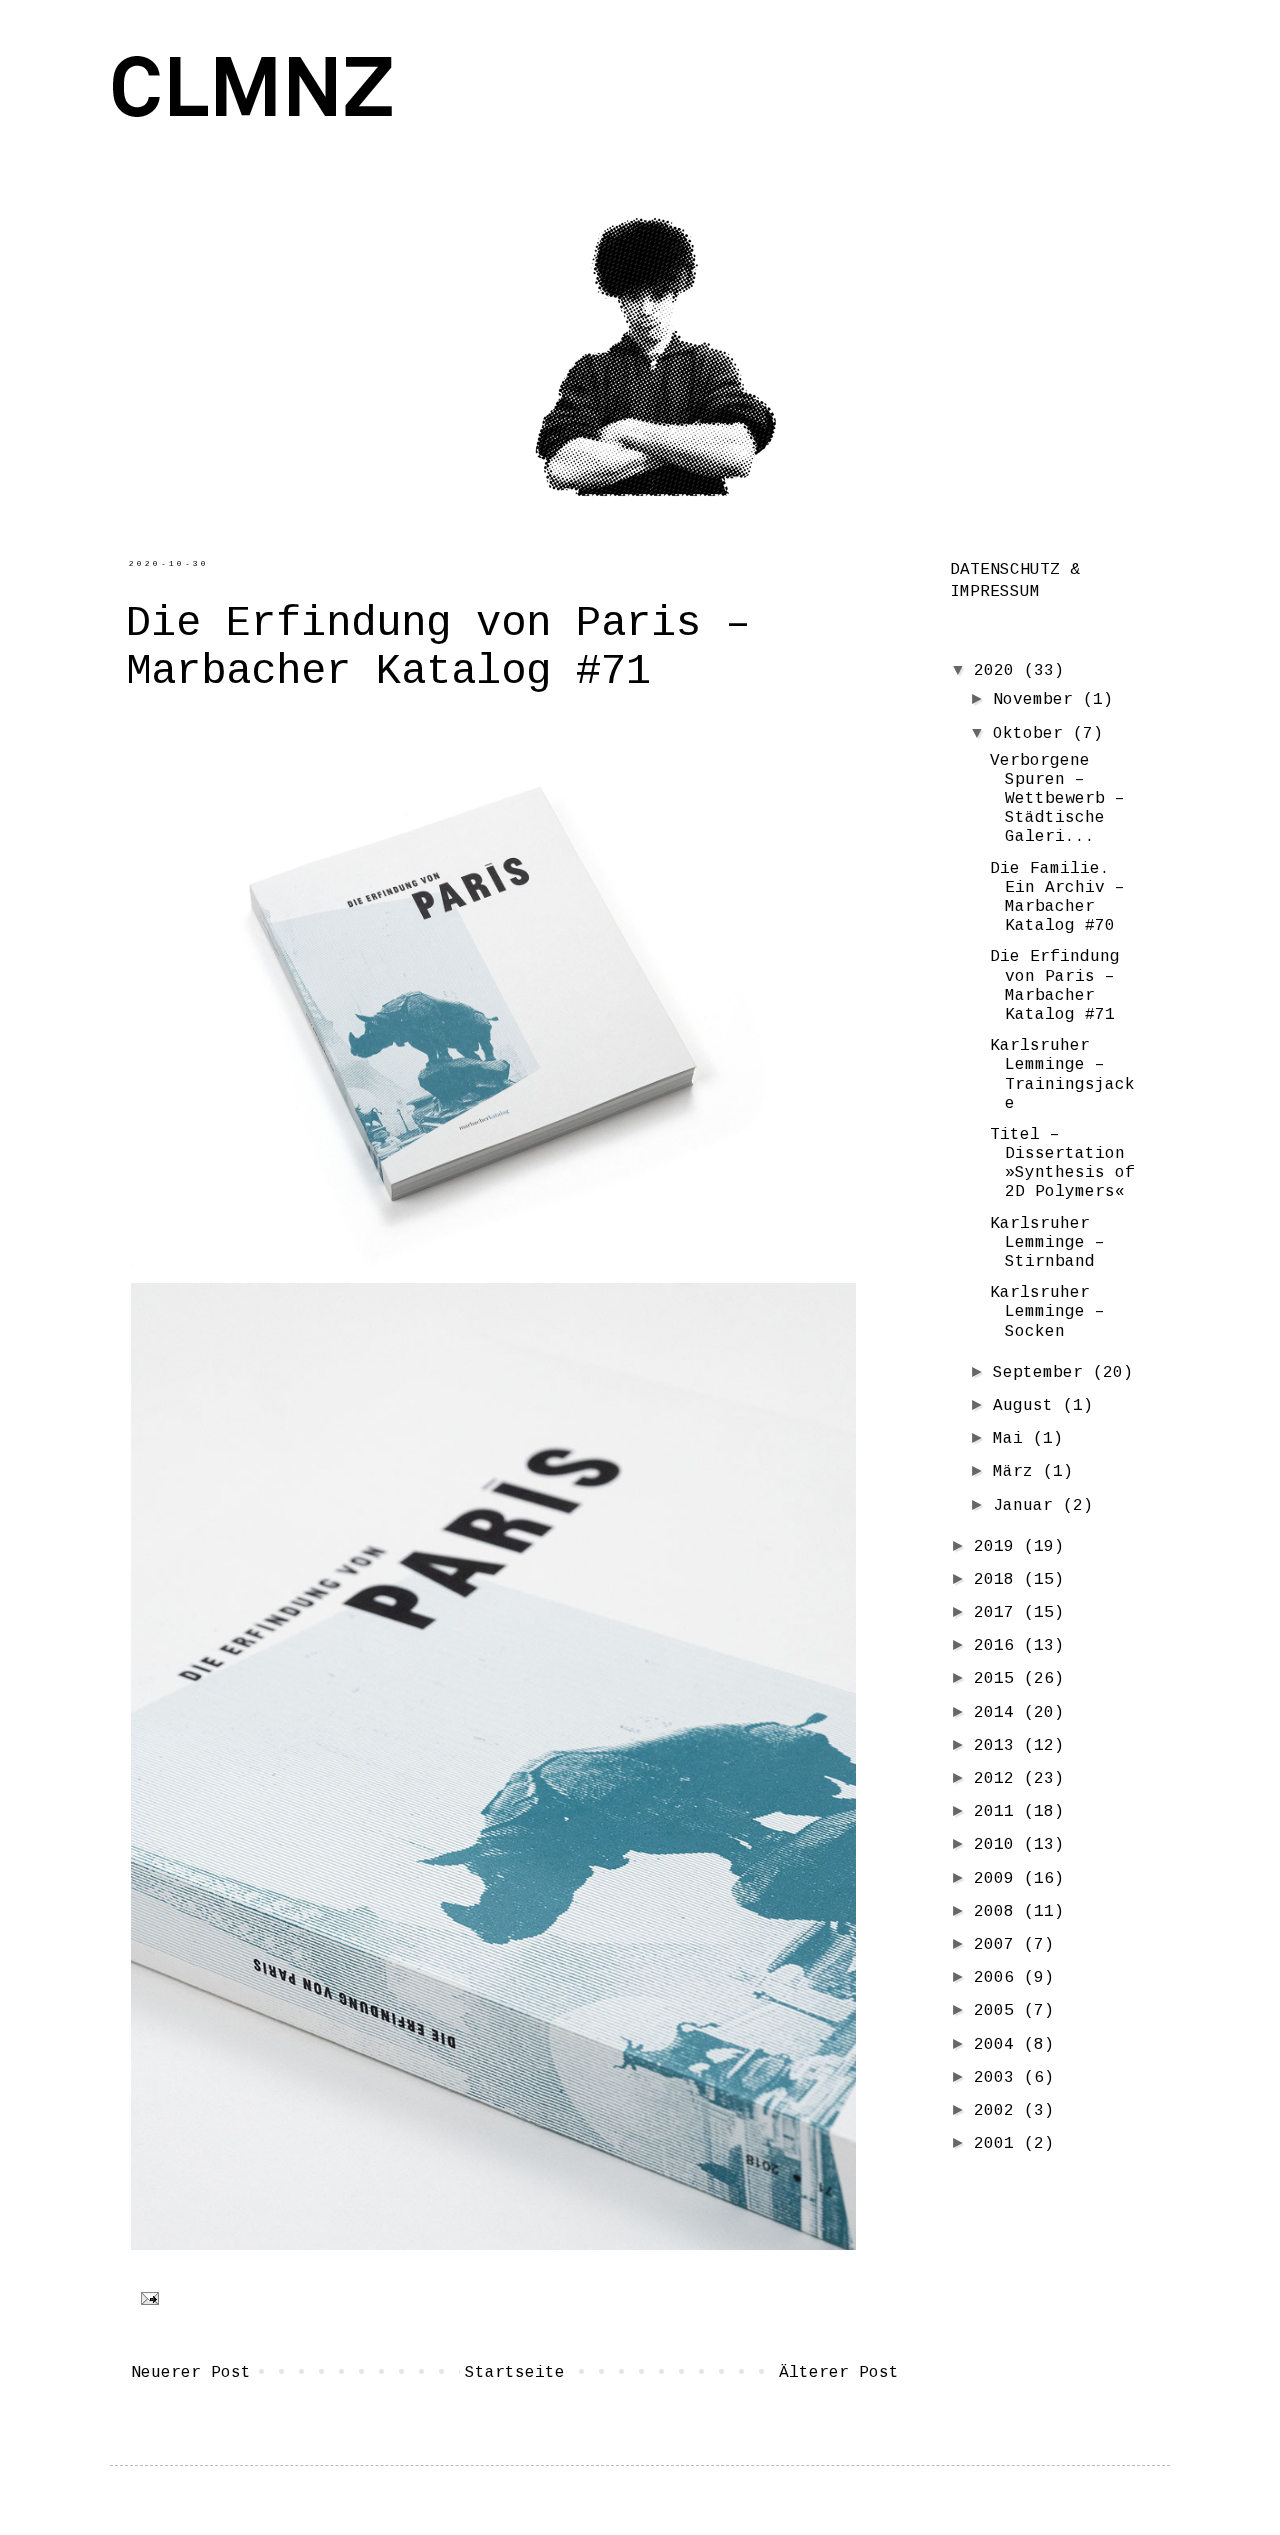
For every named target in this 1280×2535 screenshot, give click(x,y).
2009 (999, 1879)
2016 (999, 1646)
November (1038, 700)
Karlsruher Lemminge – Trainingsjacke (1062, 1075)
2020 (999, 671)
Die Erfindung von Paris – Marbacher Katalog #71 (1055, 986)
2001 (999, 2144)
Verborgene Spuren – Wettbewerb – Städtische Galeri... (1057, 799)
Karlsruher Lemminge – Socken (1047, 1312)
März (1018, 1472)
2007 (999, 1945)
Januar (1028, 1506)
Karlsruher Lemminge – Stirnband (1047, 1243)
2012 (999, 1779)
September (1043, 1373)
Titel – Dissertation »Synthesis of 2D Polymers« (1062, 1164)
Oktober (1033, 734)
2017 (999, 1613)
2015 (999, 1679)
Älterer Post (839, 2373)
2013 (999, 1746)
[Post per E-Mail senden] (146, 2299)
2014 (999, 1713)
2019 (999, 1547)
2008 (999, 1912)
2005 (999, 2011)
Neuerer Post (191, 2373)
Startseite (515, 2373)
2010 (999, 1845)
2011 (999, 1812)
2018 (999, 1580)
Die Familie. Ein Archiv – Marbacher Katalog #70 (1057, 898)
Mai (1013, 1439)
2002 (999, 2111)
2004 (999, 2045)
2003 (999, 2078)
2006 (999, 1978)
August (1028, 1406)
